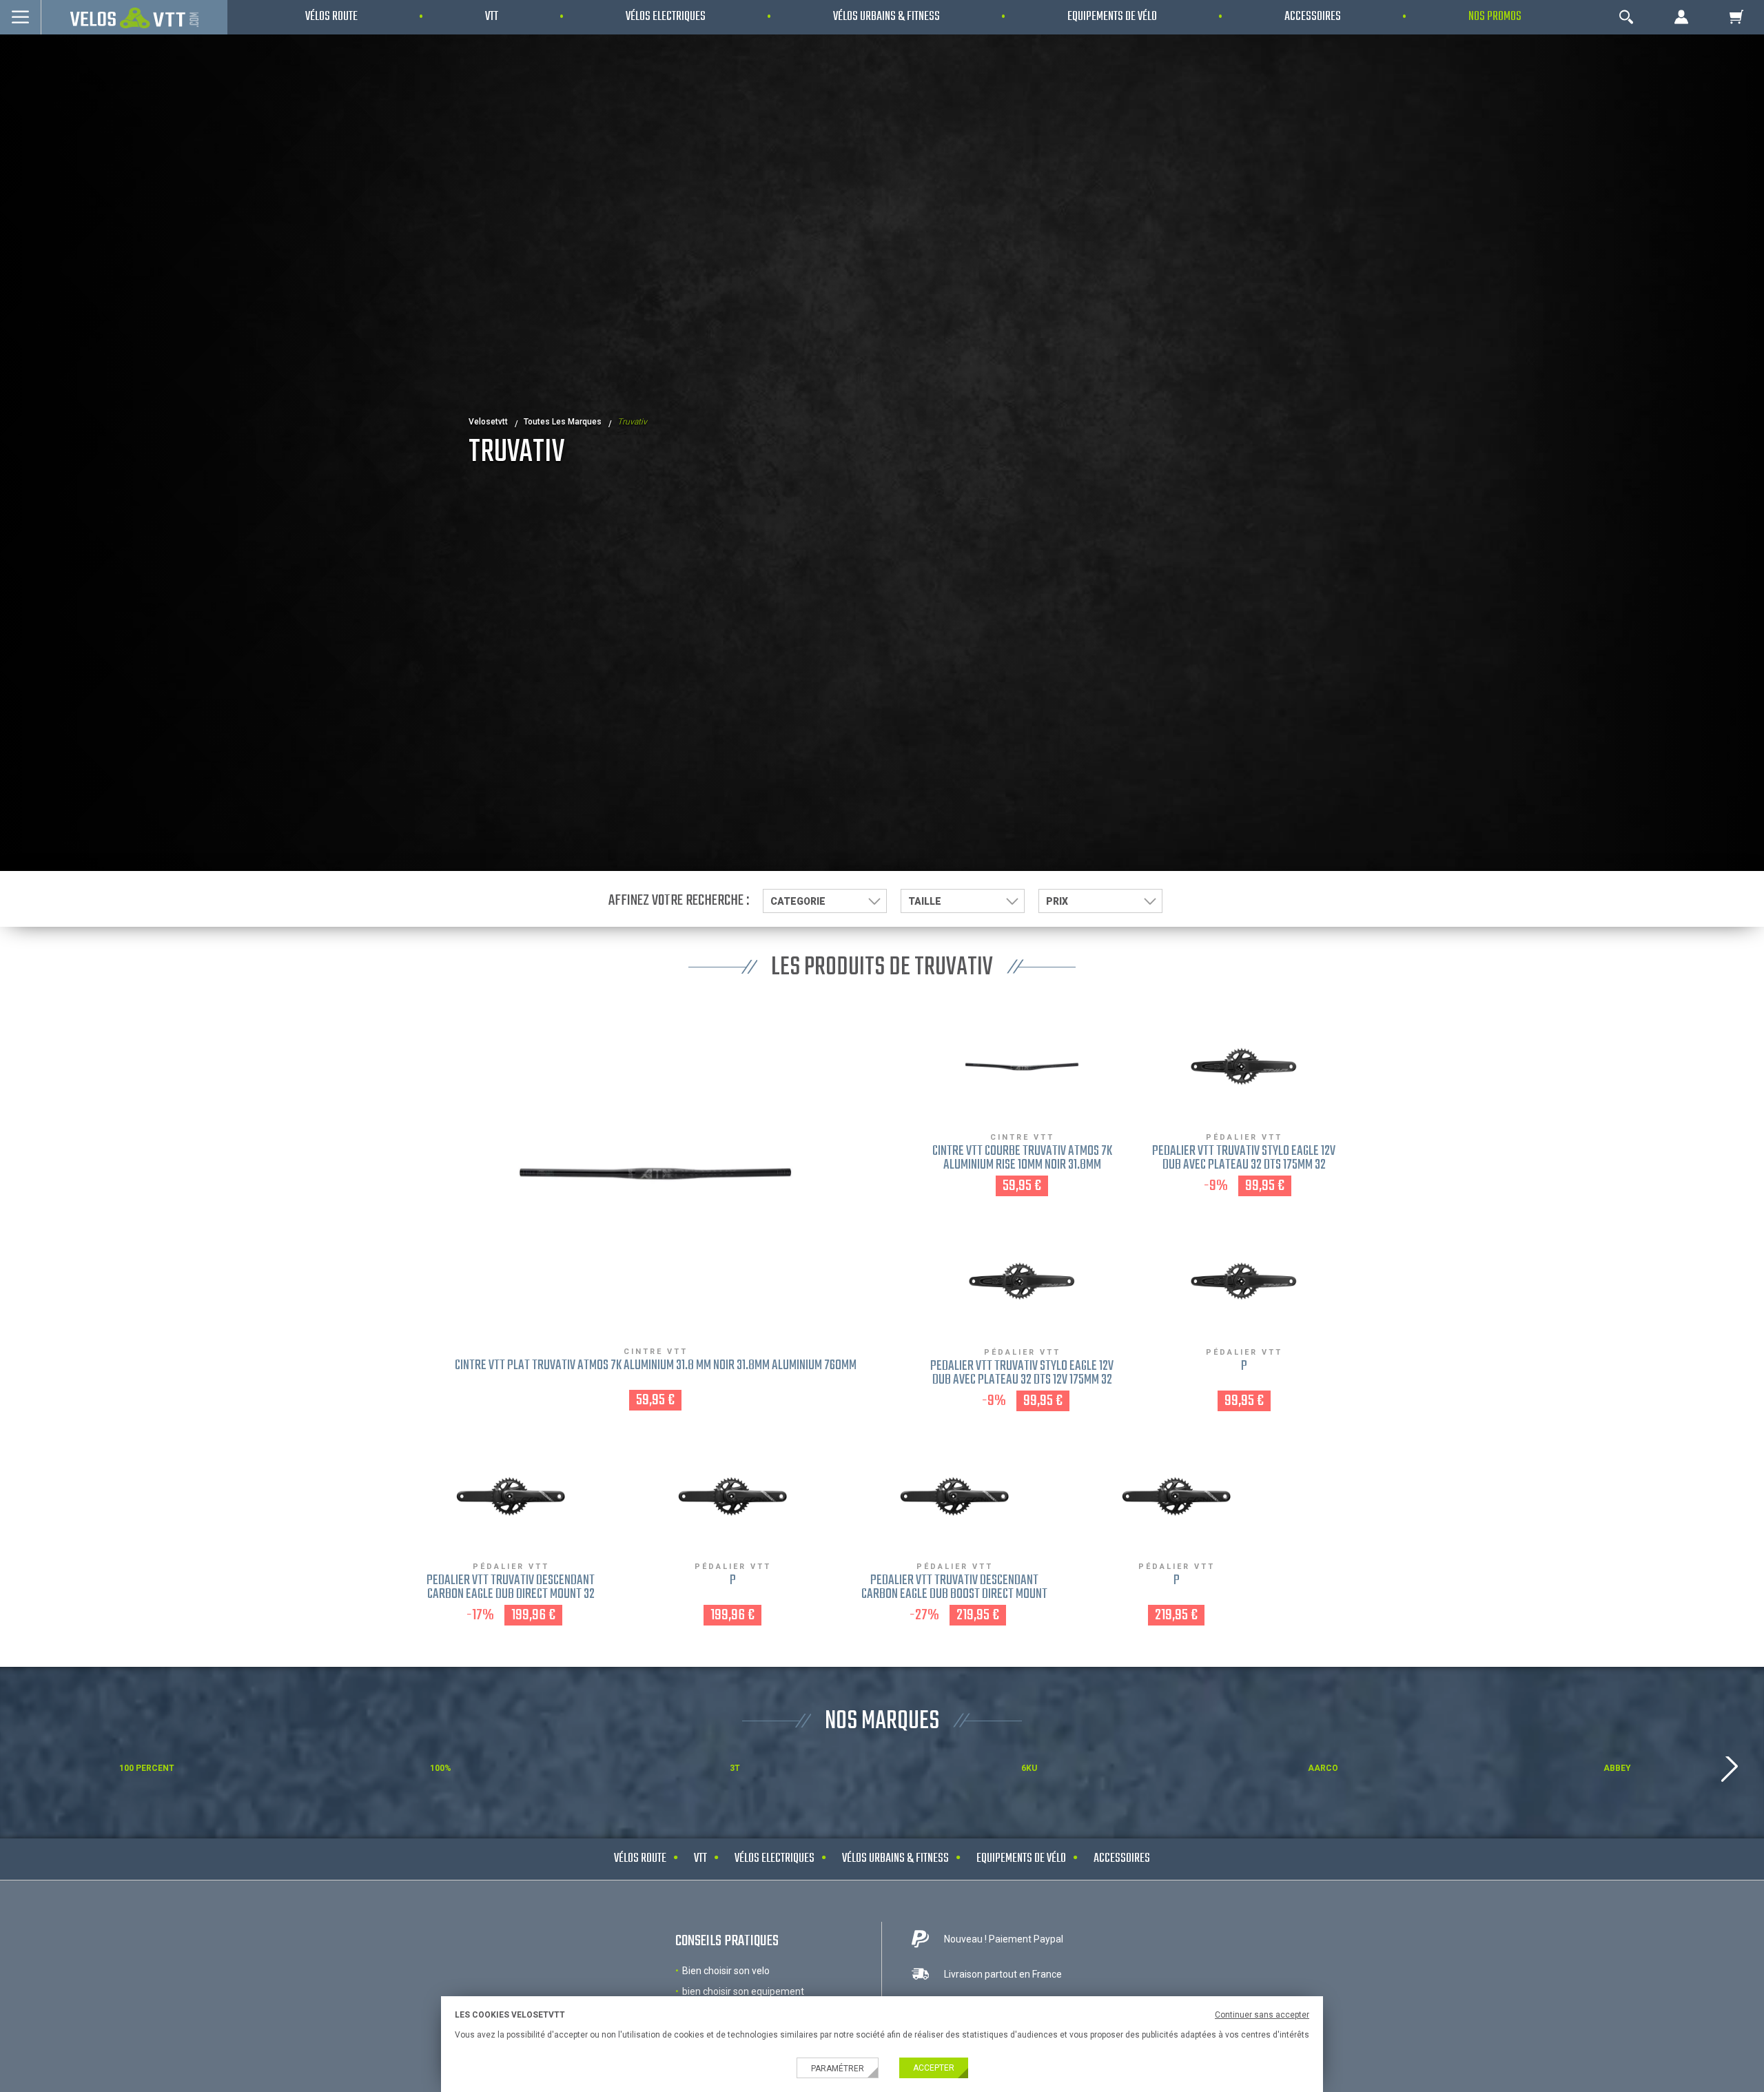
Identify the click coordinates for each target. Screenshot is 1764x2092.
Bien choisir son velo (726, 1971)
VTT (700, 1859)
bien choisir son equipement (743, 1991)
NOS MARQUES (882, 1722)
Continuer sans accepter (1262, 2015)
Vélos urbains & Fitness (895, 1859)
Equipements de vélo (1021, 1859)
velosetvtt (488, 422)
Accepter (934, 2068)
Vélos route (640, 1859)
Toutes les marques (563, 422)
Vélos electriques (775, 1859)
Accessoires (1122, 1859)
